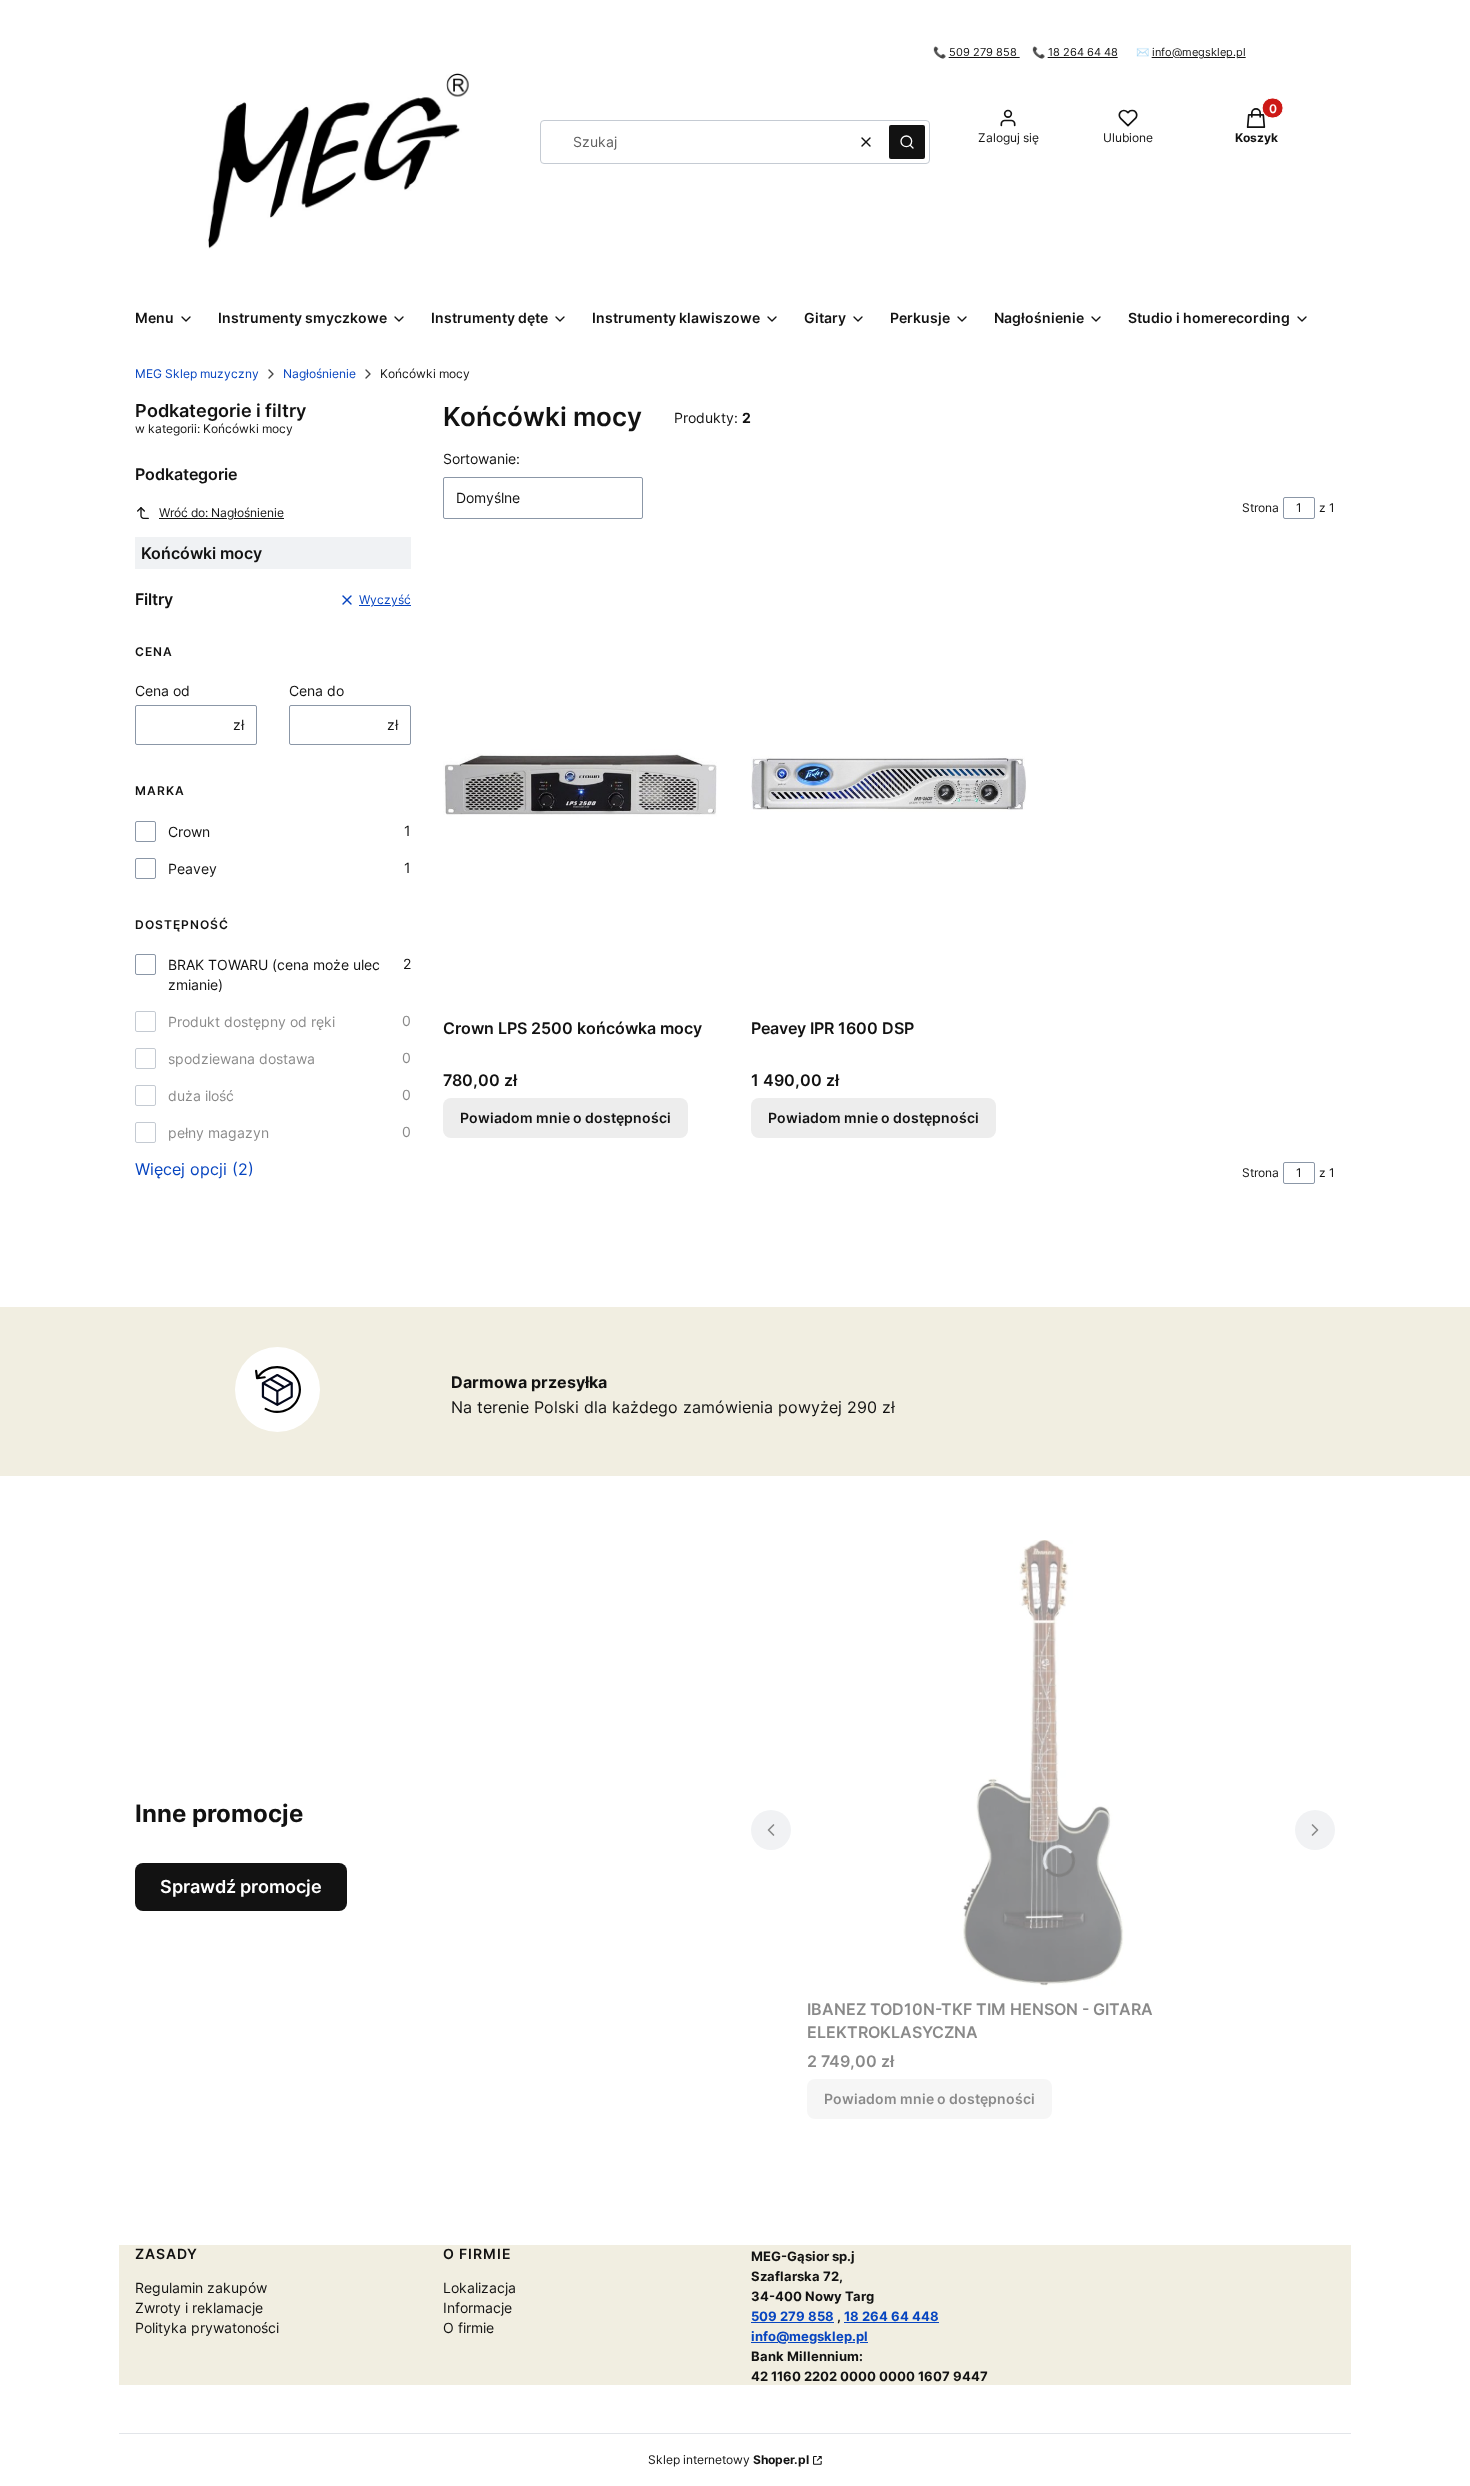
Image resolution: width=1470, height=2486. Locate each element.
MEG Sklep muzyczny (197, 373)
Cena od (162, 690)
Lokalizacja (479, 2287)
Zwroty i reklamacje (199, 2307)
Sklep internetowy (728, 2459)
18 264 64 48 (1083, 52)
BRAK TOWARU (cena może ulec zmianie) (274, 974)
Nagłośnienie (319, 373)
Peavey (192, 868)
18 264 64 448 (891, 2316)
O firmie (468, 2327)
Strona (1260, 507)
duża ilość (201, 1095)
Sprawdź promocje (241, 1886)
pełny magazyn (218, 1132)
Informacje (477, 2307)
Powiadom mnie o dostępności (565, 1117)
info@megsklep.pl (1199, 52)
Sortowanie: (481, 458)
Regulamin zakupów (201, 2287)
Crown (189, 831)
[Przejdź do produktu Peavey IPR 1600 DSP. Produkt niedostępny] (889, 784)
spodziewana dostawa (241, 1058)
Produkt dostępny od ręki (251, 1021)
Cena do (316, 690)
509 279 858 (984, 52)
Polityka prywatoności (207, 2327)
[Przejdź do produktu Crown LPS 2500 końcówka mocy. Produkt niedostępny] (581, 784)
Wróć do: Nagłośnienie (221, 512)
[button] (907, 142)
